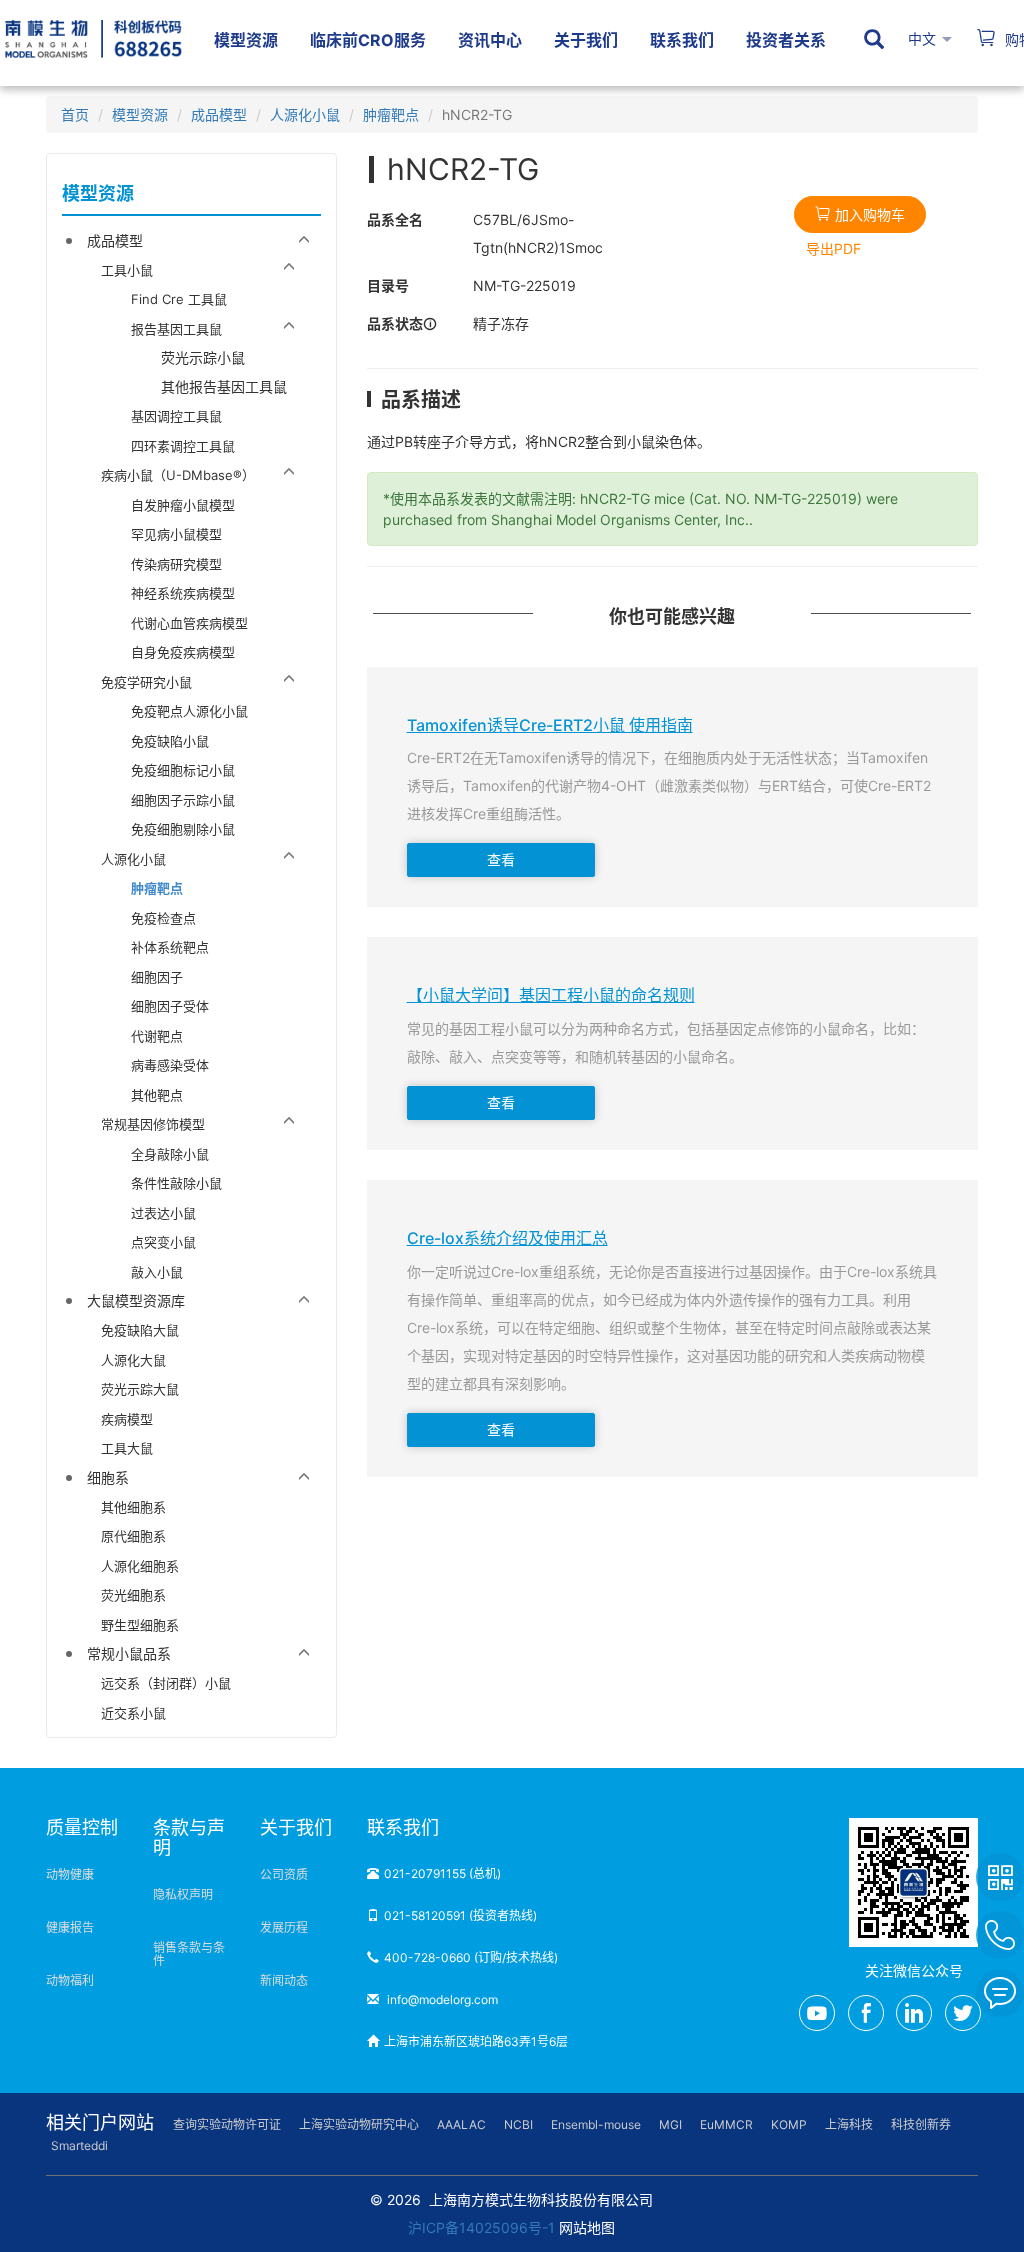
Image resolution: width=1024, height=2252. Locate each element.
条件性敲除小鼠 (176, 1183)
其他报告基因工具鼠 (224, 386)
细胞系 (108, 1477)
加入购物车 (868, 214)
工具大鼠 (127, 1448)
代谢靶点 (157, 1036)
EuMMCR (726, 2124)
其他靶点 (157, 1095)
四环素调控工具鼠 (183, 446)
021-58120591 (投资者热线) (460, 1915)
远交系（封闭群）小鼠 (166, 1683)
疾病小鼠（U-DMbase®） (178, 475)
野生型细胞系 (140, 1625)
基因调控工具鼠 (176, 416)
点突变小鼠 (163, 1242)
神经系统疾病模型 (183, 593)
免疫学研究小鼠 (146, 682)
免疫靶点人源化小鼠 (189, 711)
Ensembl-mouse (596, 2124)
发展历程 (284, 1927)
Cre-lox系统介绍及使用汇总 (507, 1239)
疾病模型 (127, 1419)
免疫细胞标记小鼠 (183, 770)
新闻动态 (284, 1980)
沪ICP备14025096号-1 (481, 2227)
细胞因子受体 (170, 1006)
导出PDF (833, 248)
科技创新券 (921, 2124)
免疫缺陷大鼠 (140, 1330)
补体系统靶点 (170, 947)
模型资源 (140, 114)
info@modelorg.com (441, 1999)
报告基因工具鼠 (176, 329)
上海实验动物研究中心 (359, 2124)
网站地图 (587, 2227)
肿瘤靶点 (391, 114)
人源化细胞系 (140, 1566)
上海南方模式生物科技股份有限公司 (541, 2199)
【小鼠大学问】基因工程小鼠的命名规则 (551, 996)
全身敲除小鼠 (170, 1154)
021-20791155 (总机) (442, 1873)
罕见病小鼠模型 (176, 534)
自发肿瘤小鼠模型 (183, 505)
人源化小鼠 (305, 114)
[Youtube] (817, 2013)
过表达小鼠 (163, 1213)
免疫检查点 (163, 918)
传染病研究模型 (176, 564)
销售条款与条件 (189, 1954)
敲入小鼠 (157, 1272)
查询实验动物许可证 (227, 2124)
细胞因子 (157, 977)
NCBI (518, 2124)
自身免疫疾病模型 (183, 652)
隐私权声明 (183, 1894)
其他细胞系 (133, 1507)
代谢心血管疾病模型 (189, 623)
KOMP (789, 2124)
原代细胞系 (133, 1536)
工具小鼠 (127, 270)
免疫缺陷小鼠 (170, 741)
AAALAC (461, 2124)
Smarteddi (79, 2145)
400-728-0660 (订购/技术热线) (471, 1957)
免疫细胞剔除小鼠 (183, 829)
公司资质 (284, 1874)
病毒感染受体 (170, 1065)
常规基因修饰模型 (153, 1124)
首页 (75, 114)
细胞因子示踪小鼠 (183, 800)
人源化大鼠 (133, 1360)
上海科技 (849, 2124)
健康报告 (70, 1927)
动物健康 (70, 1874)
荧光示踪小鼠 (203, 357)
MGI (670, 2124)
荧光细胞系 (133, 1595)
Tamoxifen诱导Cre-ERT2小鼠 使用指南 (550, 726)
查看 (501, 859)
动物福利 (70, 1980)
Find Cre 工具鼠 (179, 299)
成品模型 (219, 114)
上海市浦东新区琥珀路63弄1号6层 (476, 2041)
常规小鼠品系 (129, 1653)
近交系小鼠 (133, 1713)
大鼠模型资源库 (136, 1300)
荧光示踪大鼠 (140, 1389)
